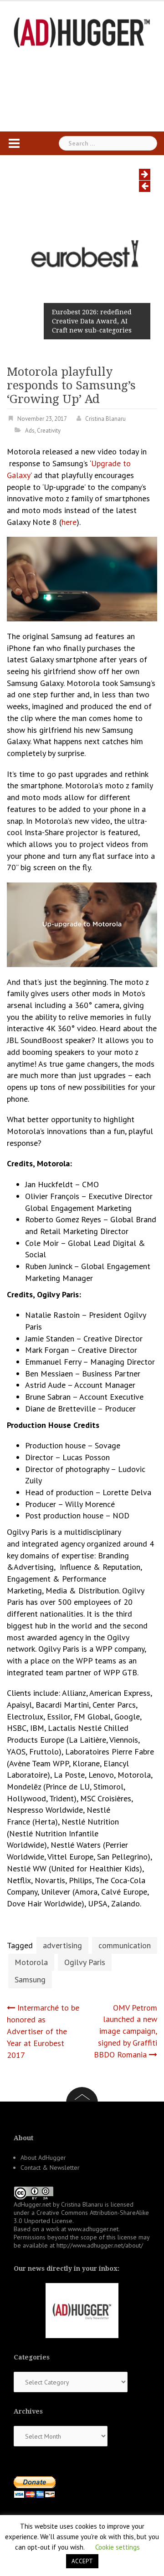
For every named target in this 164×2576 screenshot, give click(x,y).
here (69, 522)
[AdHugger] (82, 32)
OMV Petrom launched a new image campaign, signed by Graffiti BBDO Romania (126, 2031)
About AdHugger (43, 2158)
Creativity (49, 431)
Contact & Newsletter (50, 2168)
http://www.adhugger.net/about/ (100, 2245)
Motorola (31, 1962)
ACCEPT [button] (82, 2561)
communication (125, 1945)
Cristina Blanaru (105, 419)
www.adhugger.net (93, 2229)
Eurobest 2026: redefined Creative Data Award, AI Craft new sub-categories (92, 321)
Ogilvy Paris (85, 1962)
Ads (30, 431)
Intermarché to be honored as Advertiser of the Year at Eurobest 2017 (43, 2031)
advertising (62, 1945)
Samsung (30, 1979)
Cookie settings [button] (118, 2547)
